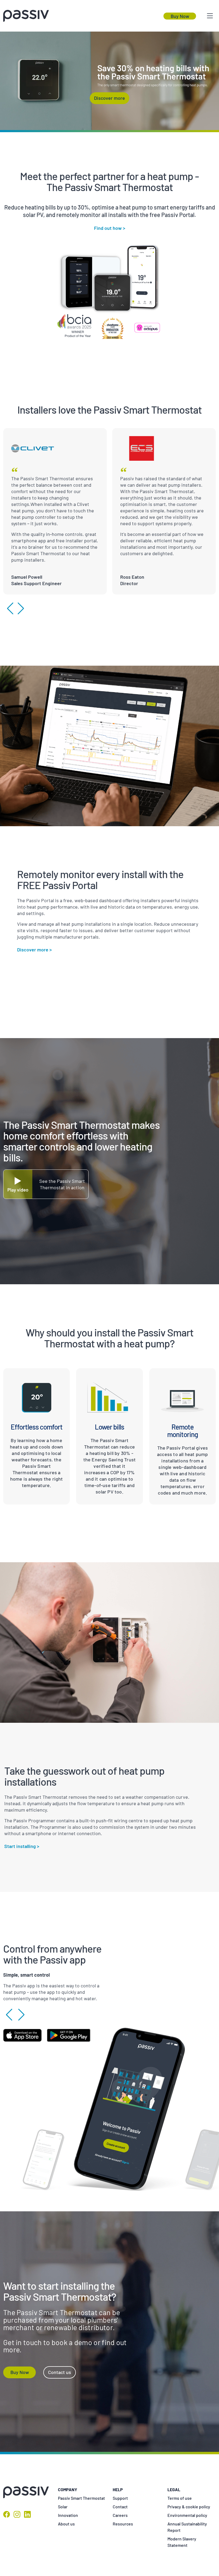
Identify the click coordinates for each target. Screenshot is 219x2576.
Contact (120, 2507)
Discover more (109, 98)
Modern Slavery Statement (182, 2542)
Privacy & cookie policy (189, 2507)
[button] (10, 608)
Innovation (68, 2515)
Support (120, 2498)
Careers (120, 2515)
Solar (63, 2507)
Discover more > (34, 950)
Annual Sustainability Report (187, 2527)
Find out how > (110, 228)
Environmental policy (187, 2515)
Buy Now (180, 16)
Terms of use (180, 2498)
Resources (123, 2524)
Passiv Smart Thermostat (81, 2498)
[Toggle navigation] (210, 16)
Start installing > (22, 1846)
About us (66, 2524)
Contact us (60, 2372)
